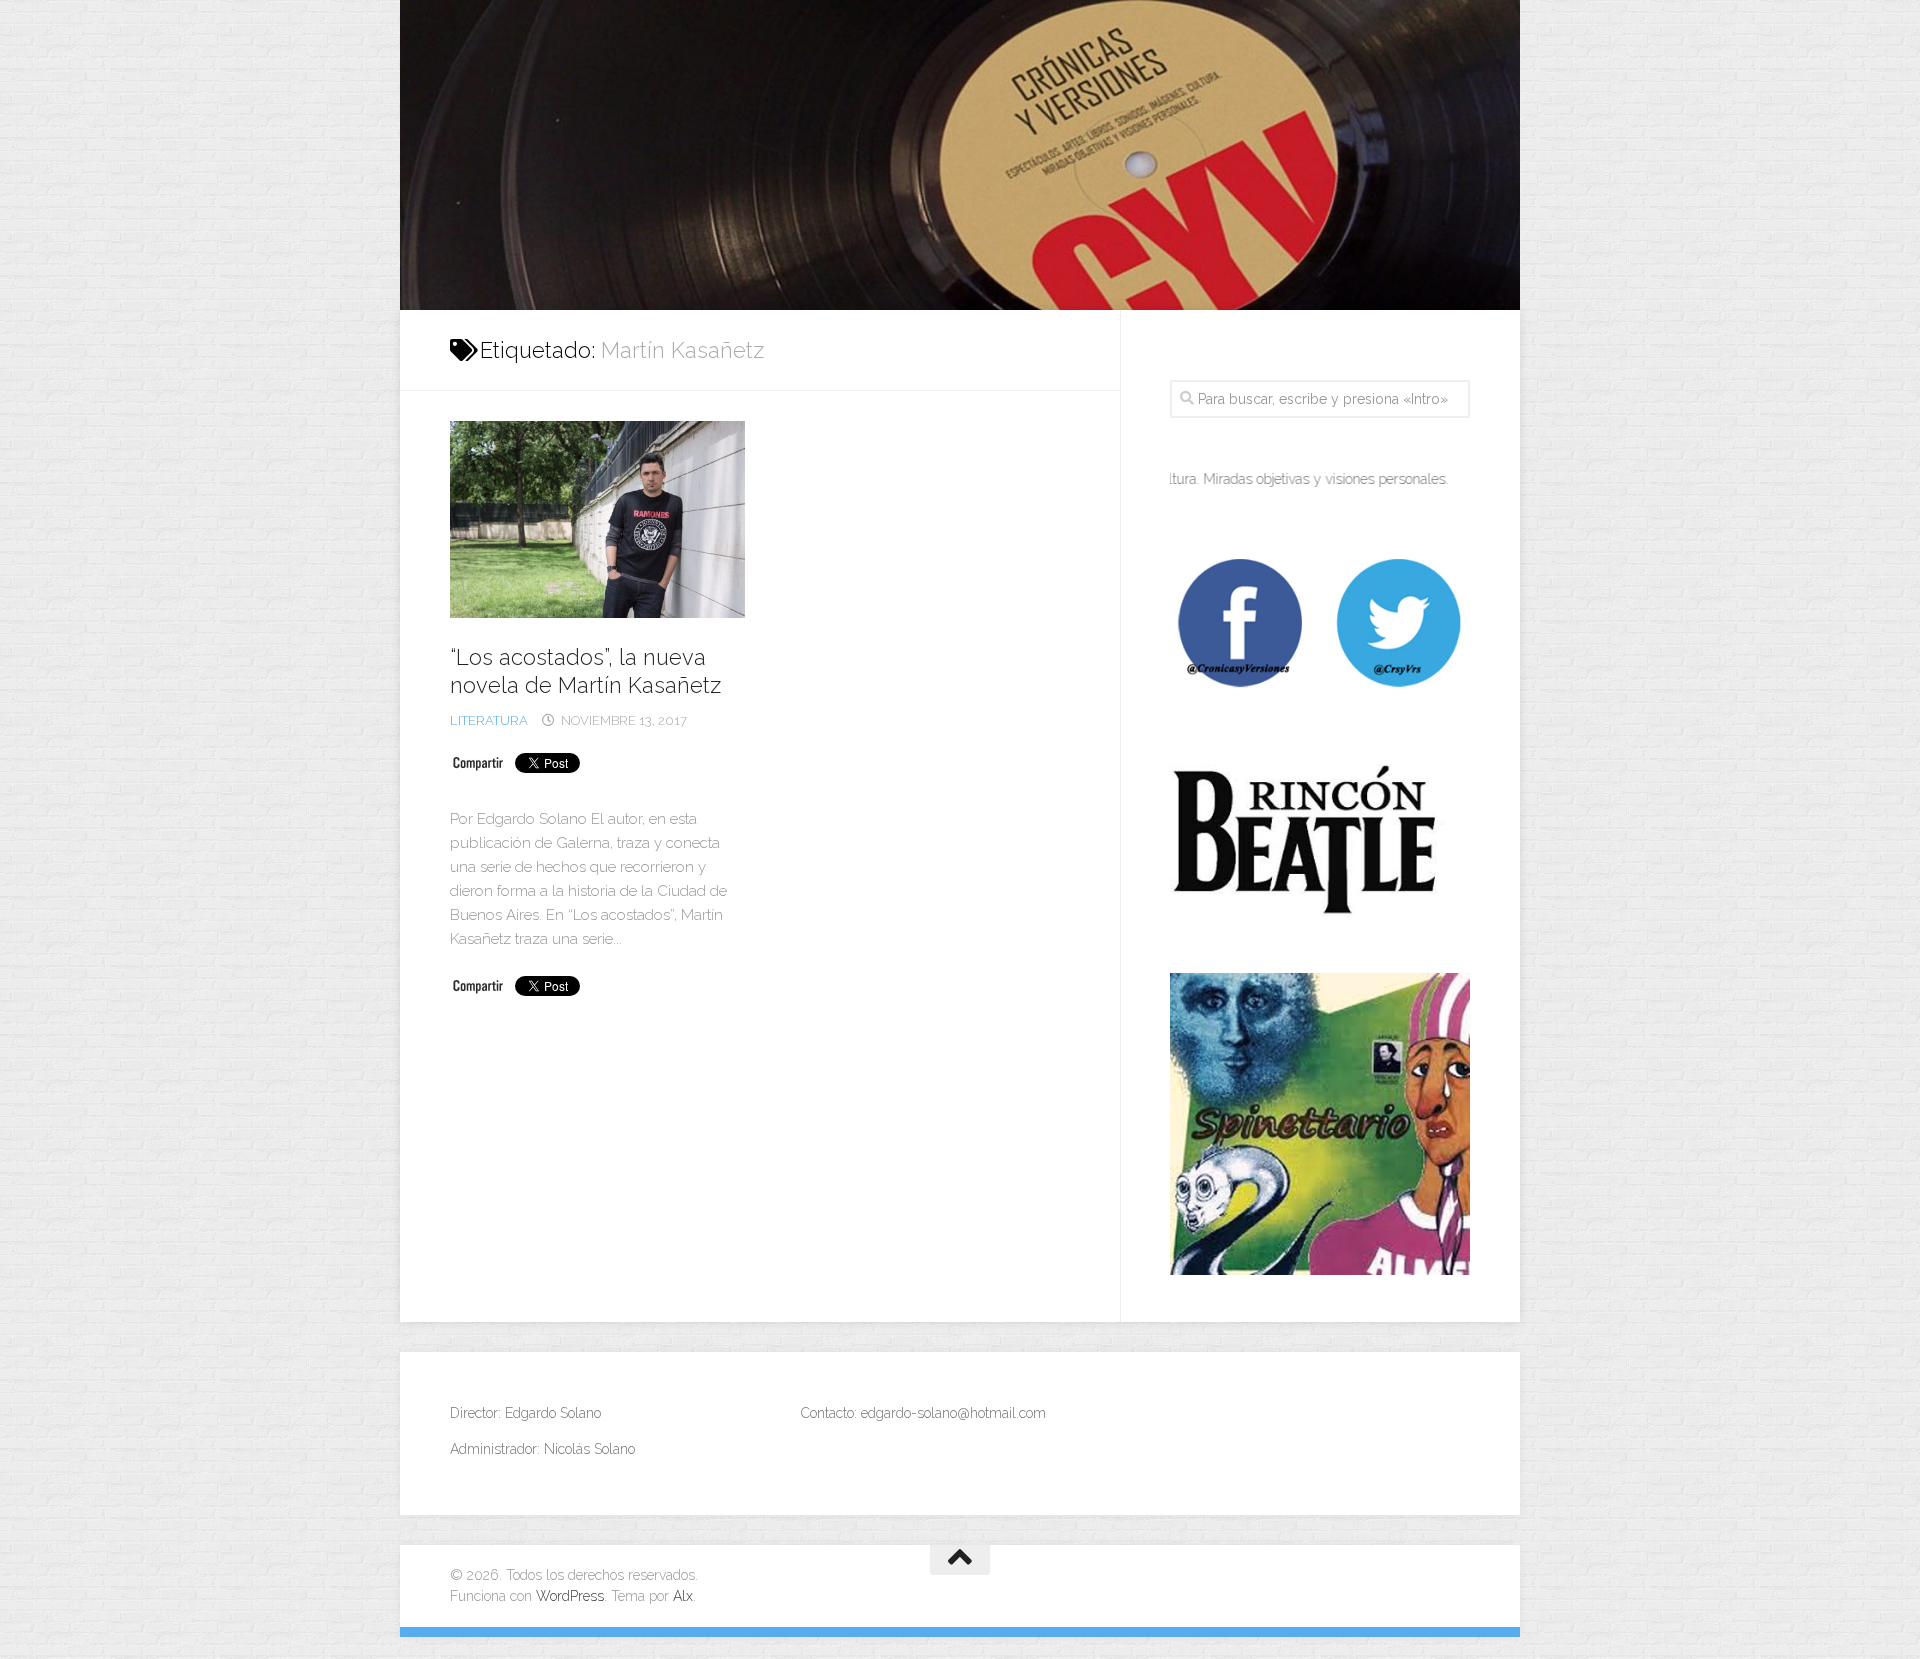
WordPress (570, 1596)
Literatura (489, 720)
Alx (683, 1596)
